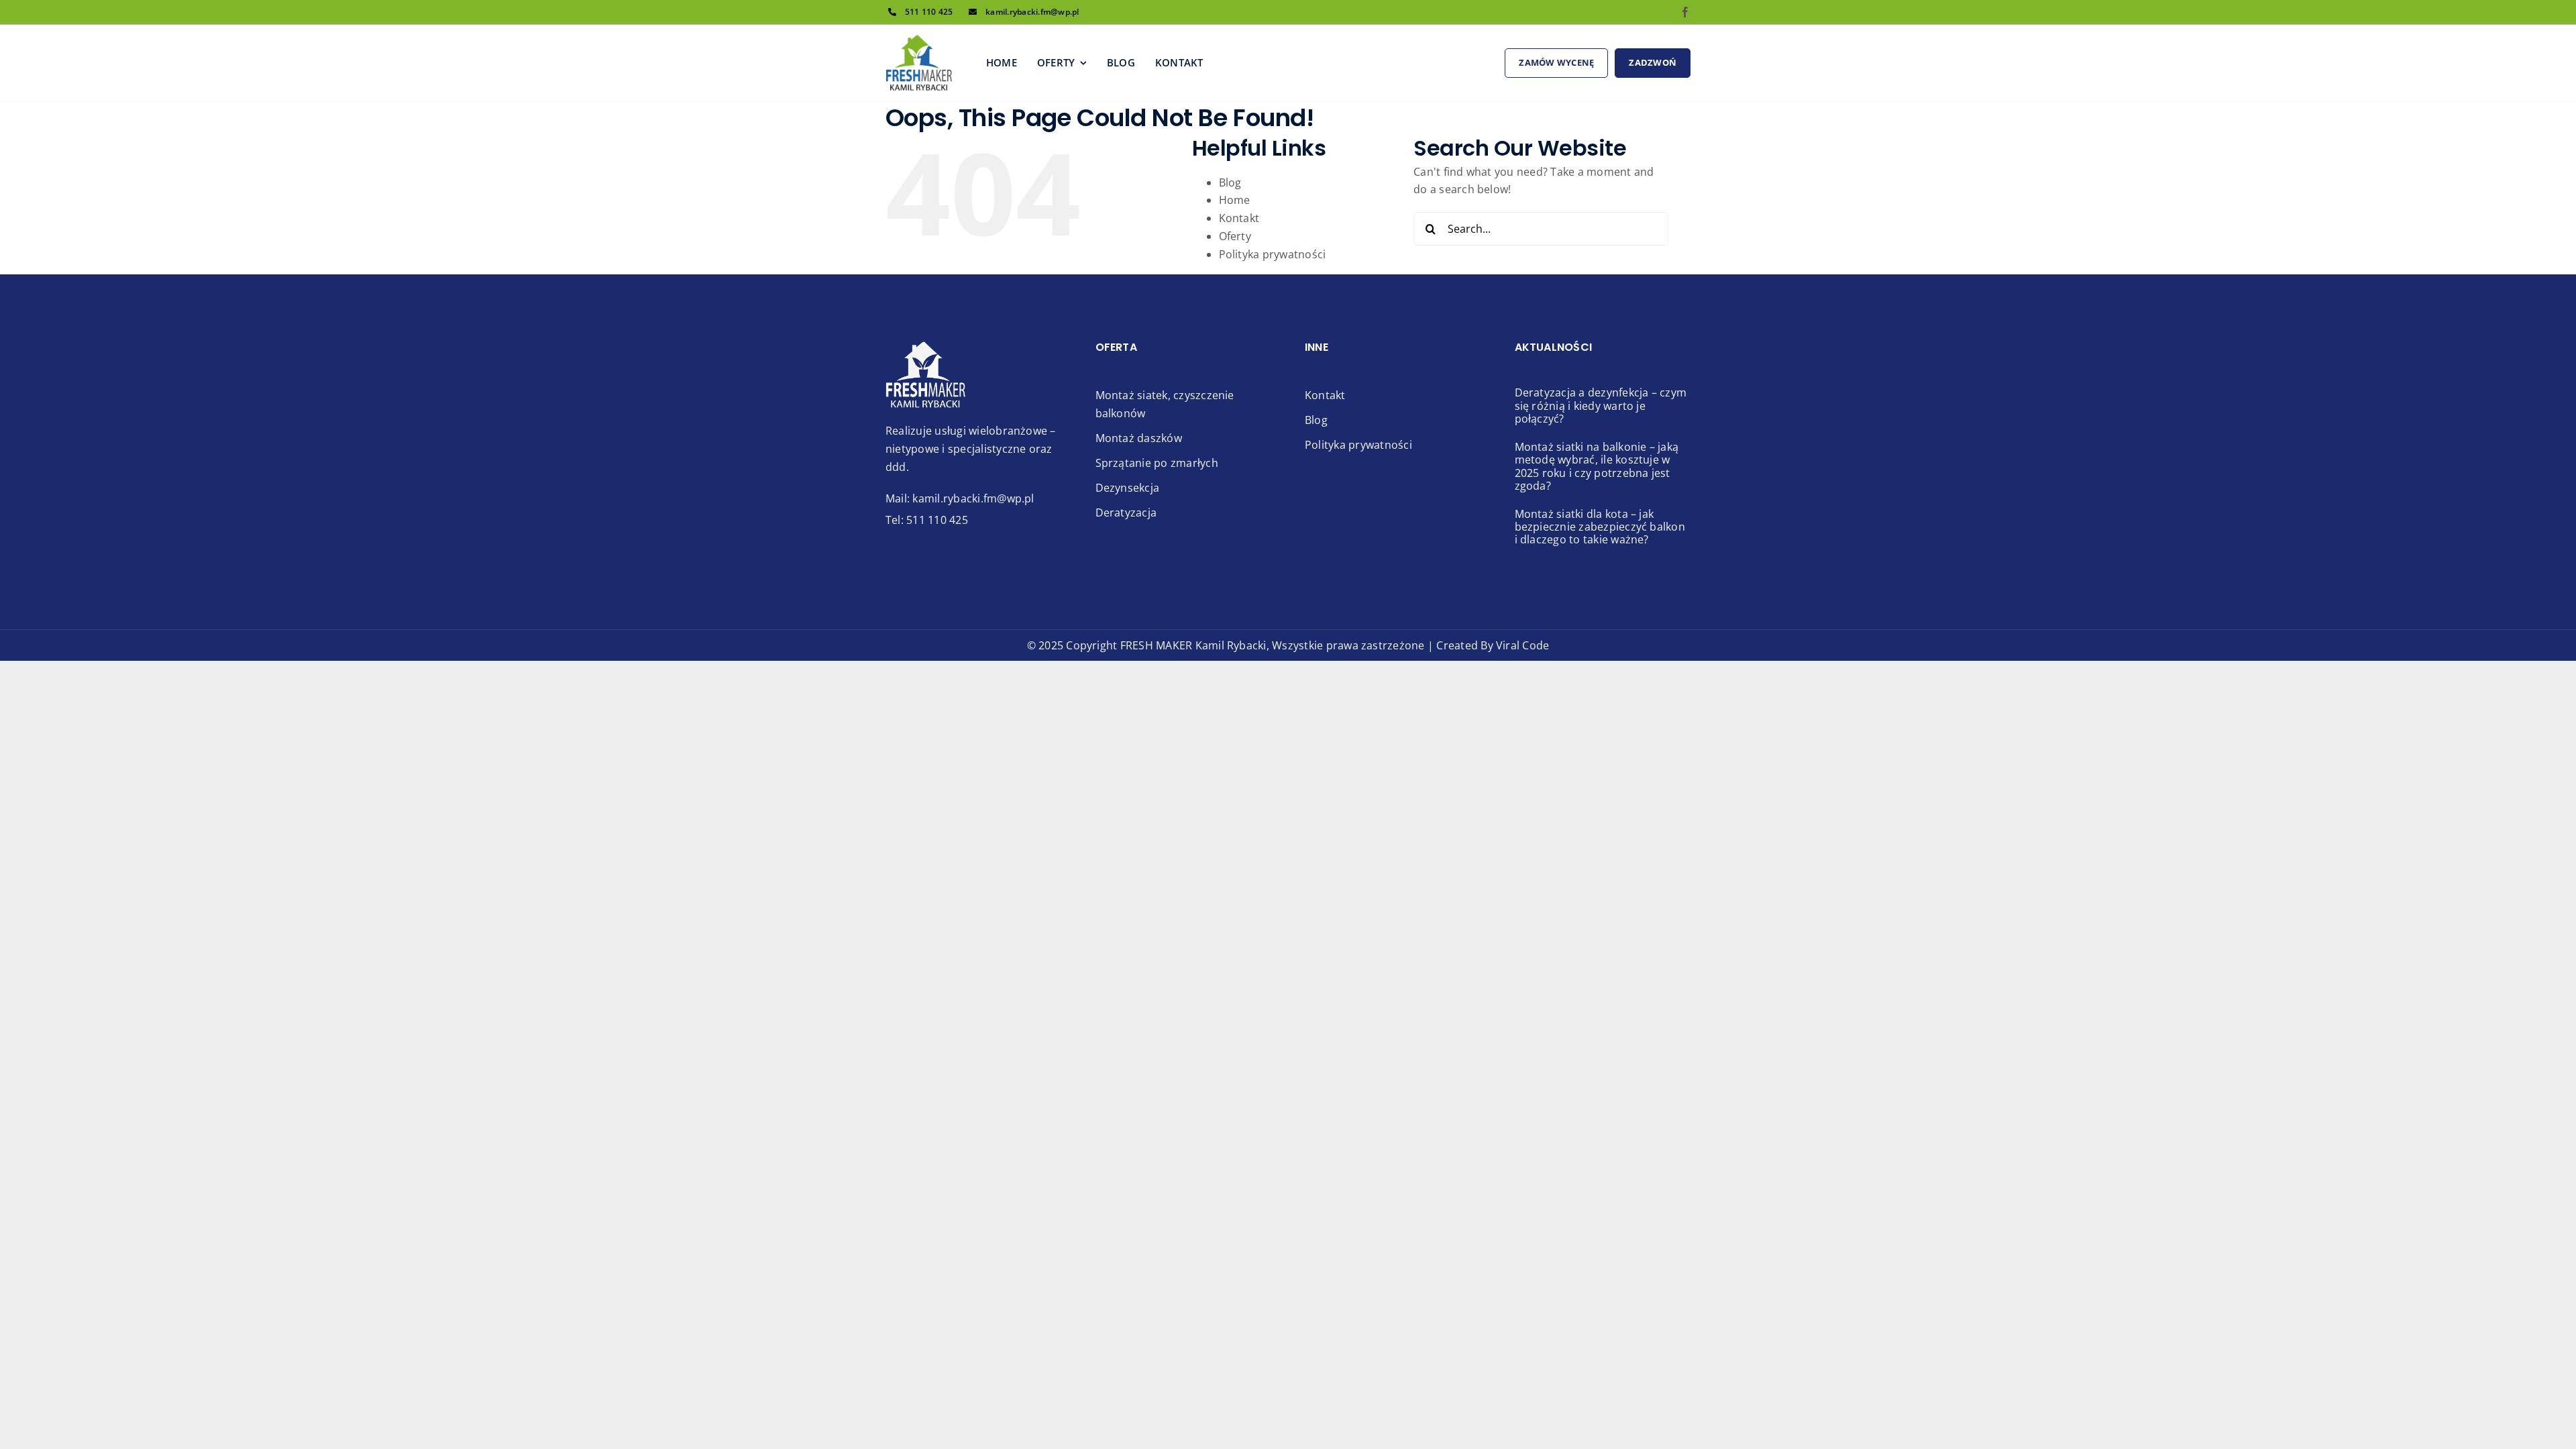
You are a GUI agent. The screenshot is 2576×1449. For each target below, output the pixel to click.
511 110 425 (929, 12)
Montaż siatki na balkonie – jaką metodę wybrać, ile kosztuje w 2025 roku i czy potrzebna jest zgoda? (1597, 466)
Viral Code (1522, 645)
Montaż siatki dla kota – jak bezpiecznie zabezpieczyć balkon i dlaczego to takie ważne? (1600, 527)
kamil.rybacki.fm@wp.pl (1032, 12)
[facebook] (1685, 12)
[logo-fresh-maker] (919, 40)
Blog (1230, 182)
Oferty (1235, 236)
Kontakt (1239, 218)
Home (1235, 200)
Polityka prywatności (1273, 254)
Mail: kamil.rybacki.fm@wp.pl (960, 498)
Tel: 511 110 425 (927, 520)
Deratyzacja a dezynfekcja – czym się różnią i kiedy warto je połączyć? (1601, 405)
